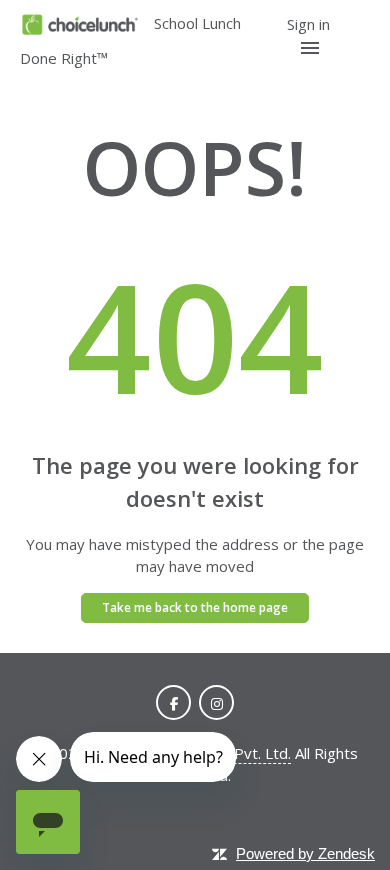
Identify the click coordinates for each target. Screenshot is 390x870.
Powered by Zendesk (305, 853)
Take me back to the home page (195, 607)
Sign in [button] (308, 24)
